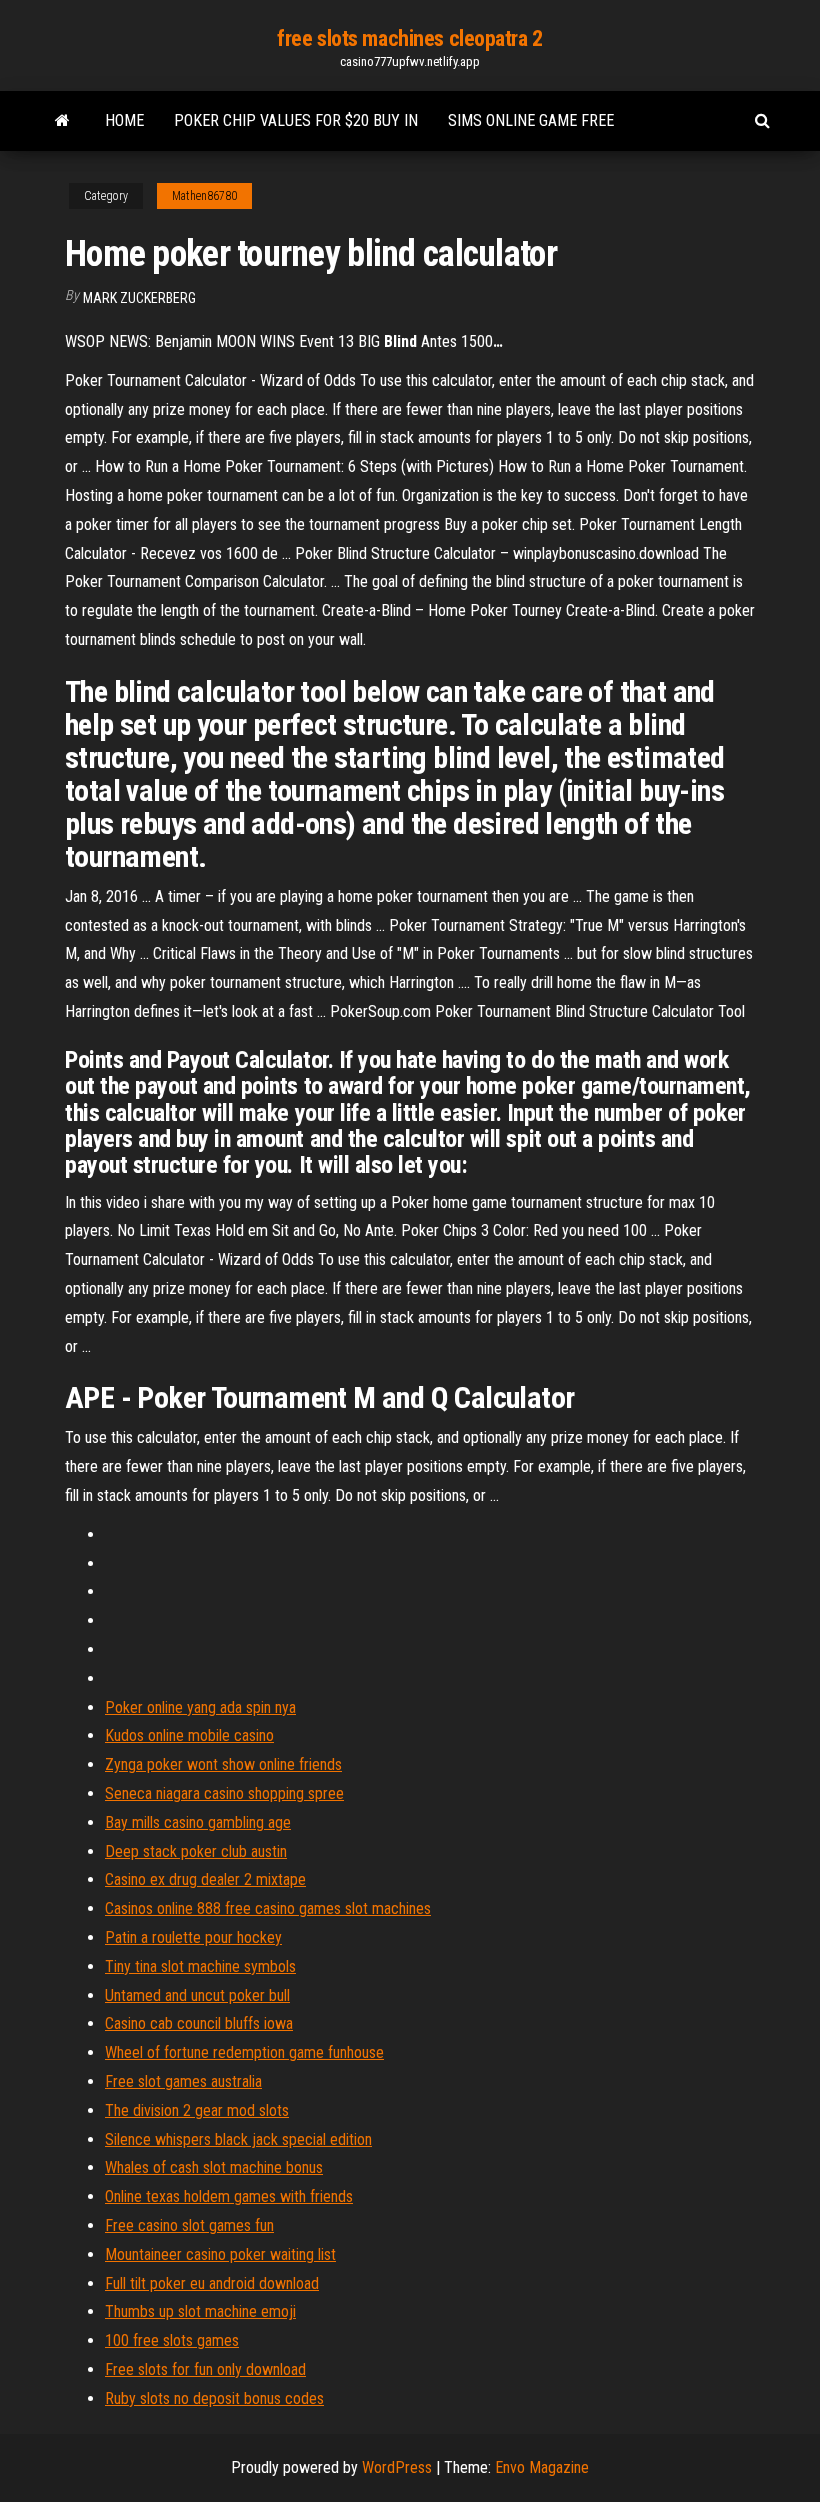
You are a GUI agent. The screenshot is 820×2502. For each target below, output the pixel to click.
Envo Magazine (542, 2467)
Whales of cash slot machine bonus (214, 2167)
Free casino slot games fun (189, 2225)
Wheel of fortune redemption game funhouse (244, 2052)
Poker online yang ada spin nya (200, 1707)
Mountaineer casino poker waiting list (220, 2254)
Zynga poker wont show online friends (223, 1764)
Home (124, 120)
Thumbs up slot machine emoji (200, 2311)
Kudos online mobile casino (189, 1735)
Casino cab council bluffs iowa (199, 2023)
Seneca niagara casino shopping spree (224, 1793)
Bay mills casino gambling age (198, 1822)
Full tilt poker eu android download (212, 2283)
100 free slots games (172, 2340)
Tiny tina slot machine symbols (200, 1966)
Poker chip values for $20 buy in (296, 120)
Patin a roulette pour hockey (193, 1937)
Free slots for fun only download (205, 2369)
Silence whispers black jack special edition (238, 2139)
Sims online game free (531, 120)
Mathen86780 (204, 196)
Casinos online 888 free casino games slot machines (268, 1908)
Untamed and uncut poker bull (197, 1995)
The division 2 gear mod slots (197, 2110)
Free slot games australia (183, 2081)
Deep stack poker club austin (196, 1851)
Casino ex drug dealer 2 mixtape (205, 1879)
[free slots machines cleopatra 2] (62, 121)
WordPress (397, 2467)
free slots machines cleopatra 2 (409, 38)
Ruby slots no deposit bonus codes (214, 2398)
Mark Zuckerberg (139, 298)
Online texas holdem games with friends (229, 2196)
